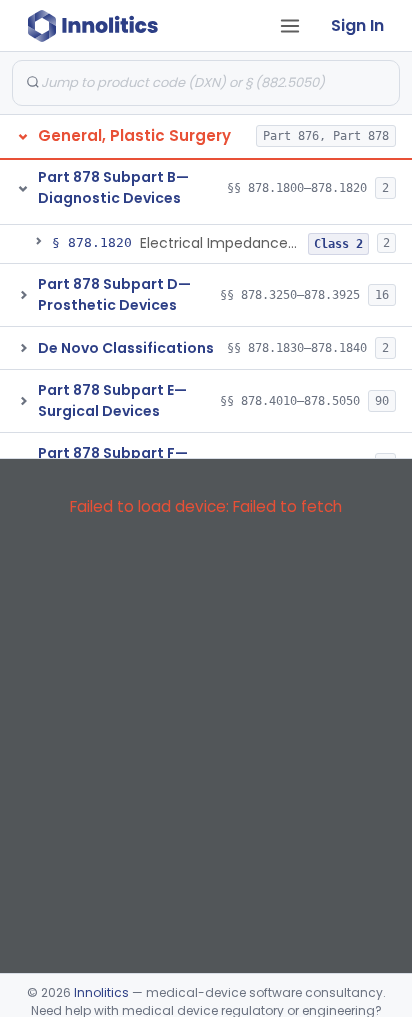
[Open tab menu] (290, 26)
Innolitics (101, 992)
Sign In (357, 25)
